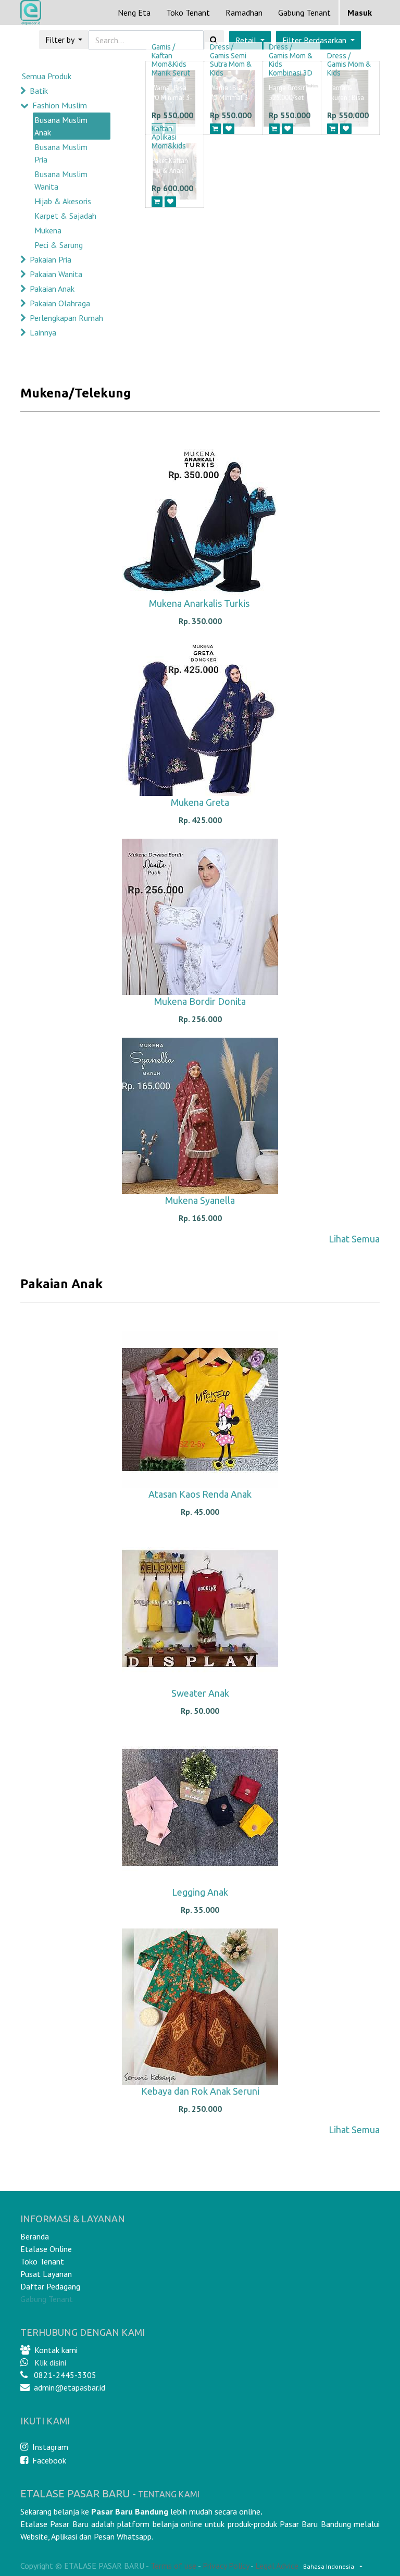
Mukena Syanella (200, 1200)
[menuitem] (134, 13)
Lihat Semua (354, 1239)
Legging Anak (200, 1892)
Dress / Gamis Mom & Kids (349, 65)
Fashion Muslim (60, 105)
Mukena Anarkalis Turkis (200, 603)
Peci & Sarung (59, 245)
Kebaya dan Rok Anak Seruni (200, 2091)
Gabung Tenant (47, 2299)
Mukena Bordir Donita (200, 1001)
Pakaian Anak (52, 289)
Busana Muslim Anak (61, 126)
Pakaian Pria (51, 259)
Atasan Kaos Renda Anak (200, 1494)
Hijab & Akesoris (63, 201)
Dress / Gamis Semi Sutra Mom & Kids (231, 60)
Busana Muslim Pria (61, 153)
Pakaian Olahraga (60, 303)
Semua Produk (47, 76)
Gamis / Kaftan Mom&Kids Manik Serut (171, 60)
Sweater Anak (200, 1693)
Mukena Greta (200, 802)
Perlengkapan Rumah (66, 318)
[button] (318, 40)
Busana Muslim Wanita (61, 180)
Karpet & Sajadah (65, 216)
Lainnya (43, 332)
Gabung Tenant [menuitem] (304, 13)
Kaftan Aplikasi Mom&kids (169, 138)
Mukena (48, 230)
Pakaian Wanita (56, 274)
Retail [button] (247, 40)
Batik (39, 91)
